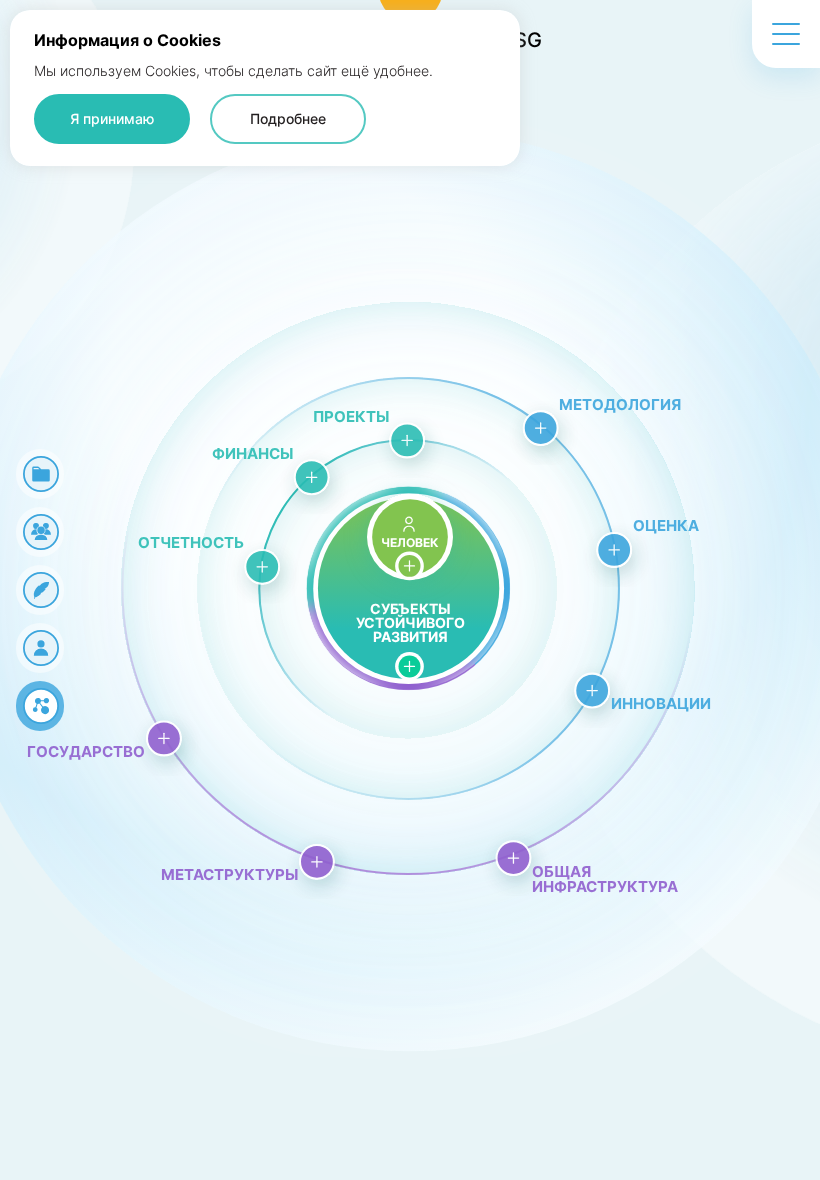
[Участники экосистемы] (40, 532)
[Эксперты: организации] (40, 590)
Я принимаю (112, 118)
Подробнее (288, 118)
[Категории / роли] (40, 474)
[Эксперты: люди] (40, 648)
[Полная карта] (40, 706)
